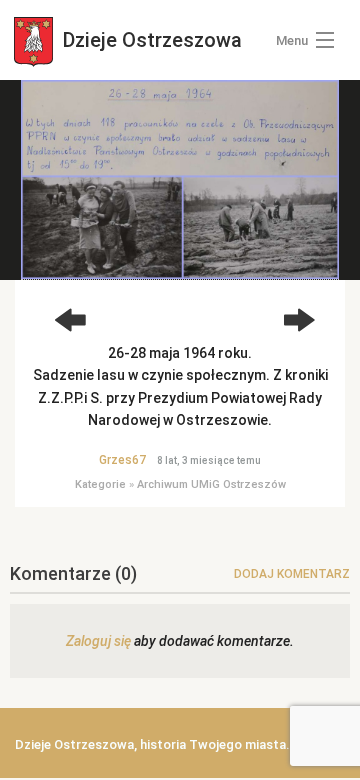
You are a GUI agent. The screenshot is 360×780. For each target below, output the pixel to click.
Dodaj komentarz (292, 574)
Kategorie (100, 484)
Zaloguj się (98, 641)
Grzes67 (122, 460)
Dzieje (150, 40)
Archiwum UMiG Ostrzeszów (211, 484)
